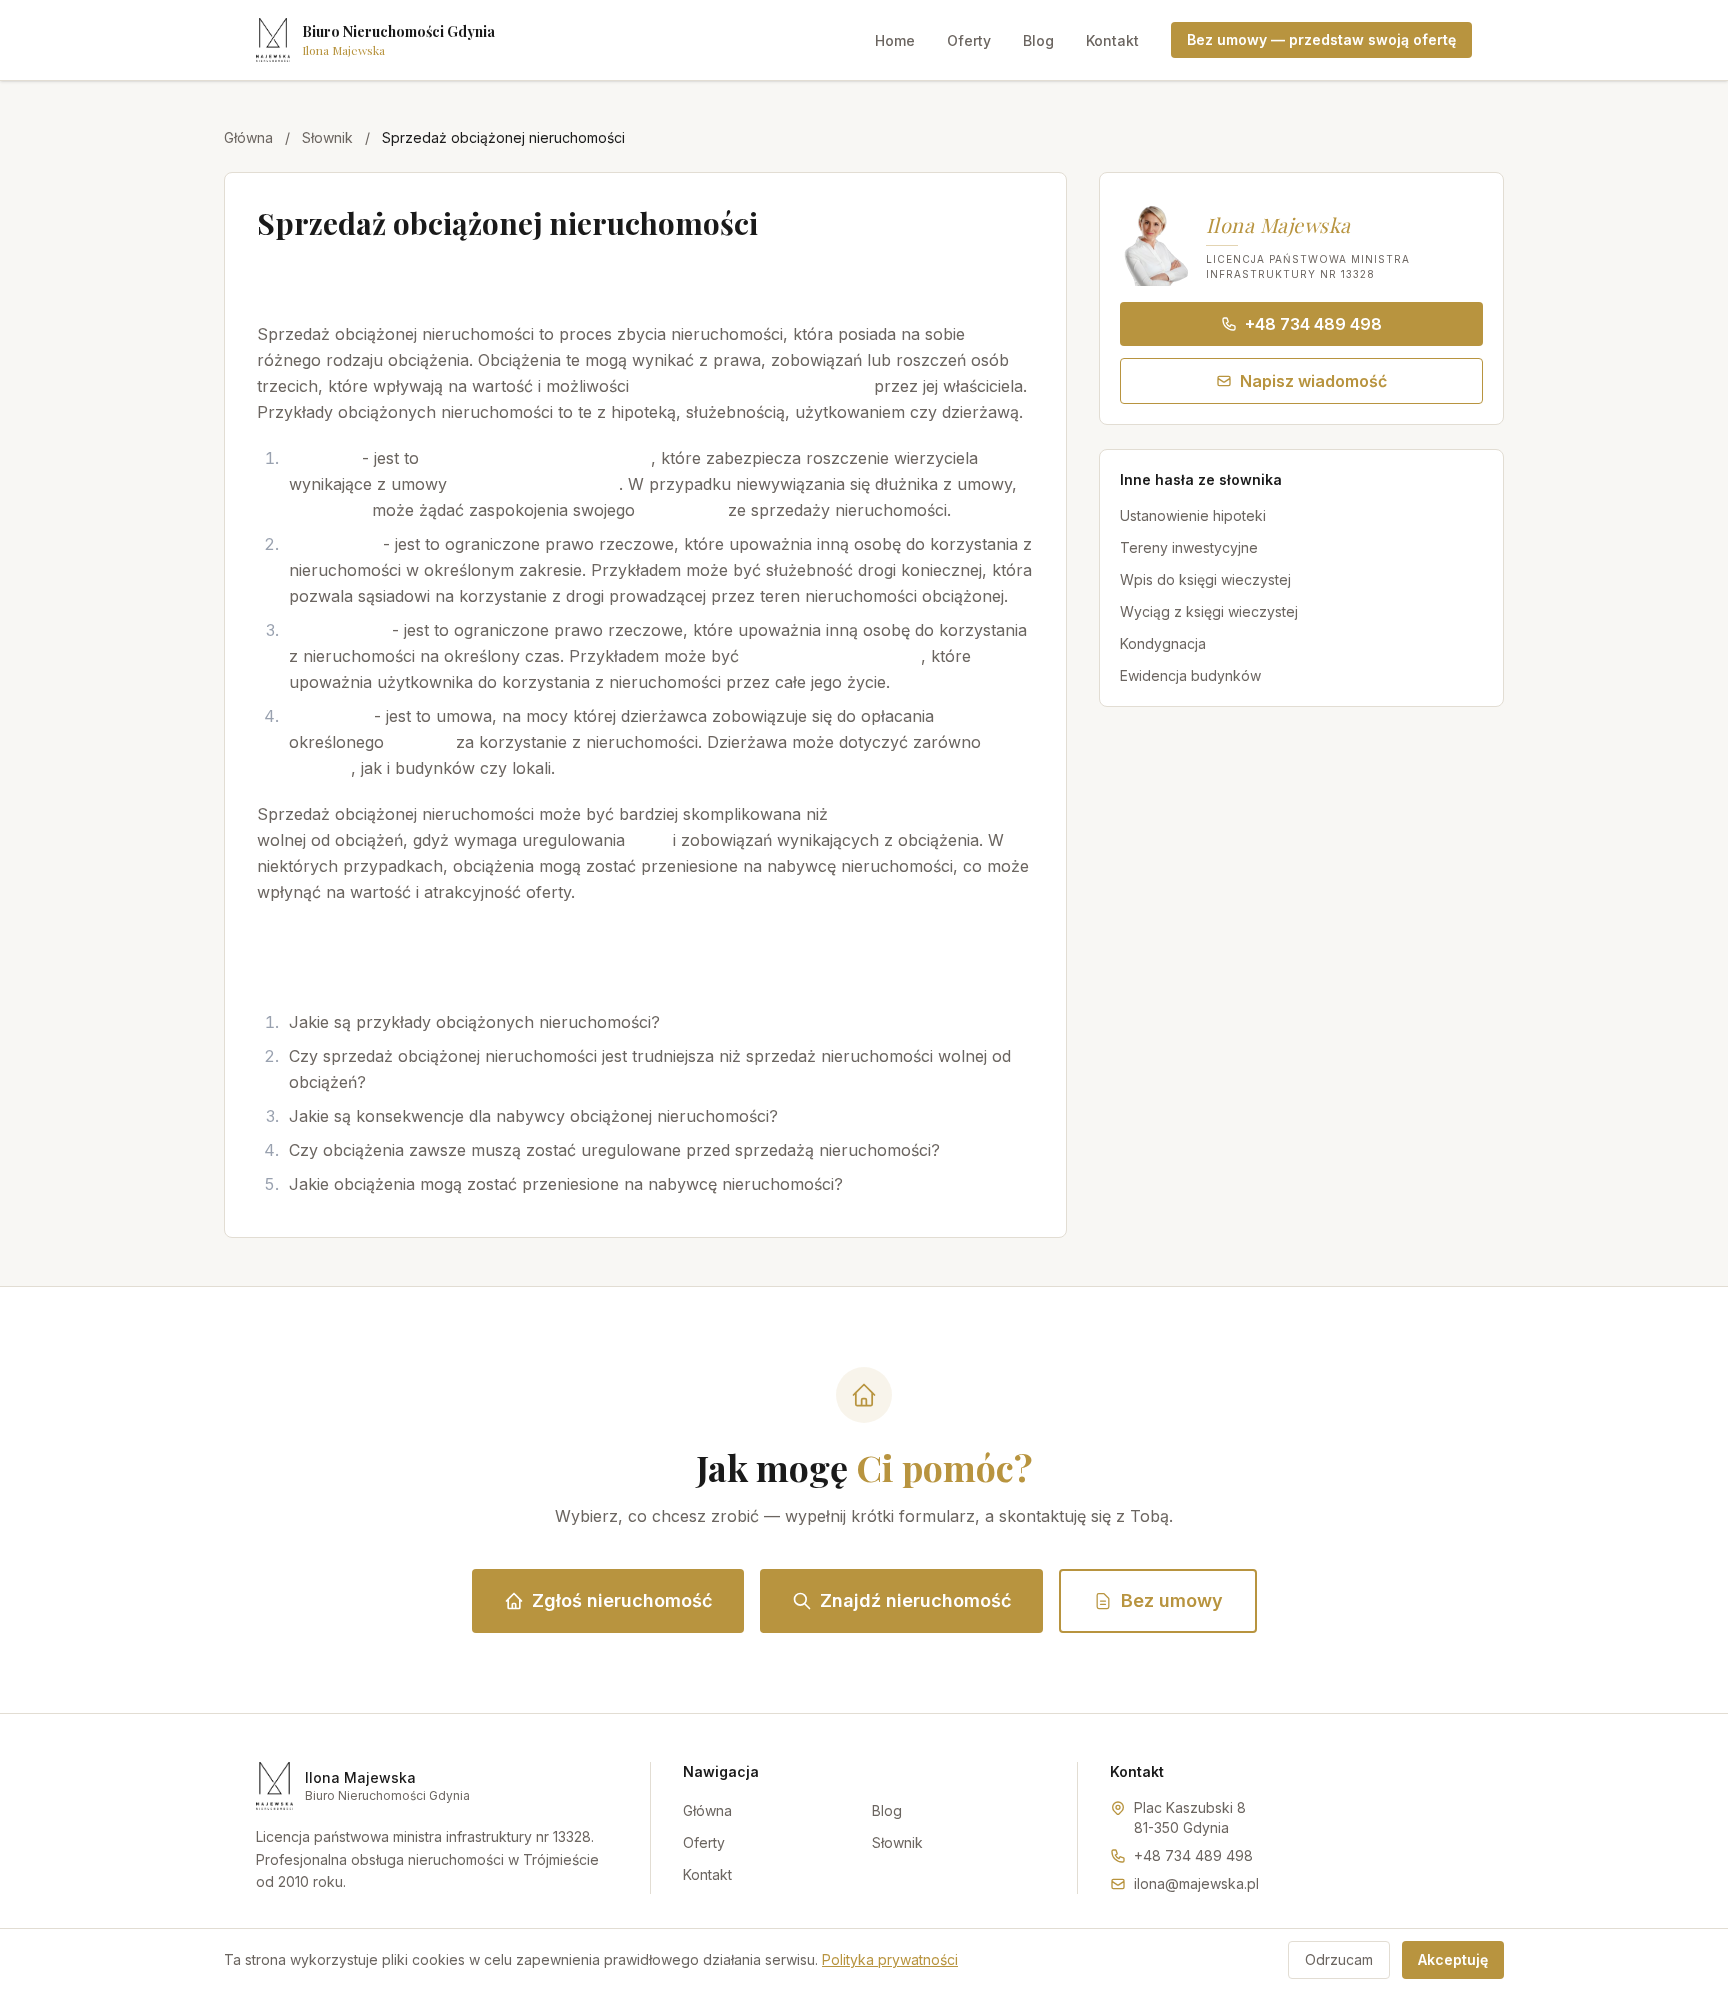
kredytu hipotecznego (535, 484)
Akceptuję (1453, 1959)
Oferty (969, 40)
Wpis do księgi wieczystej (1205, 579)
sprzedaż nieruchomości (926, 814)
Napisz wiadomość (1313, 381)
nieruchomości (594, 280)
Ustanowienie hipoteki (1193, 515)
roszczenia (681, 510)
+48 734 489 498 (1313, 324)
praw (649, 840)
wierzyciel (328, 510)
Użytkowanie (338, 630)
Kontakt (1112, 40)
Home (895, 40)
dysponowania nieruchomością (751, 386)
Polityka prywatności (890, 1959)
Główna (248, 137)
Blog (1038, 40)
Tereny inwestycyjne (1189, 547)
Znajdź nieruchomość (915, 1600)
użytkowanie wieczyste (832, 656)
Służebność (333, 544)
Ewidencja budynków (1190, 675)
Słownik (327, 137)
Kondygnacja (1163, 643)
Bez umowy (1172, 1600)
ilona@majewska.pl (1196, 1883)
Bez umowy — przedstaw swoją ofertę (1321, 39)
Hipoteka (323, 458)
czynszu (420, 742)
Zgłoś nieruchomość (622, 1600)
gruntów (320, 768)
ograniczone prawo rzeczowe (537, 458)
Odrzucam (1339, 1959)
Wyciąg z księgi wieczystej (1209, 611)
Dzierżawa (329, 716)
